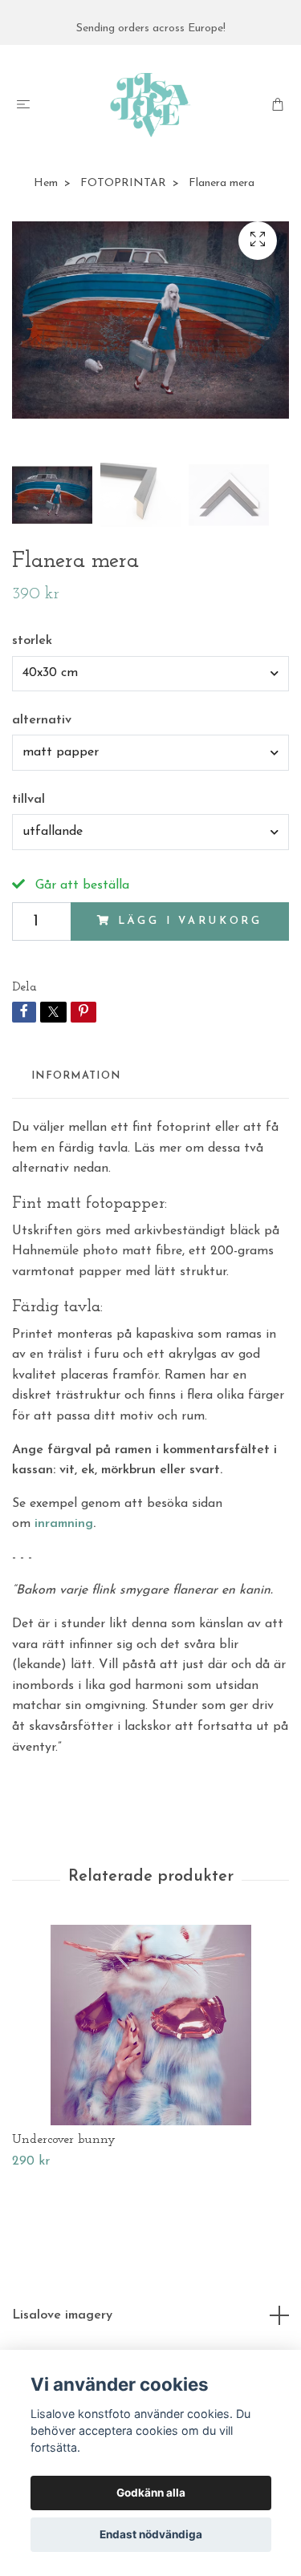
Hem (46, 183)
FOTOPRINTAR (123, 183)
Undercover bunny (64, 2140)
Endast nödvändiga (151, 2534)
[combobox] (150, 674)
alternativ (42, 720)
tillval (28, 800)
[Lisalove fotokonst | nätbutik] (150, 105)
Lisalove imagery (62, 2315)
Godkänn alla (151, 2493)
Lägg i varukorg (191, 921)
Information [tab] (76, 1076)
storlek (32, 641)
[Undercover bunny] (150, 2025)
